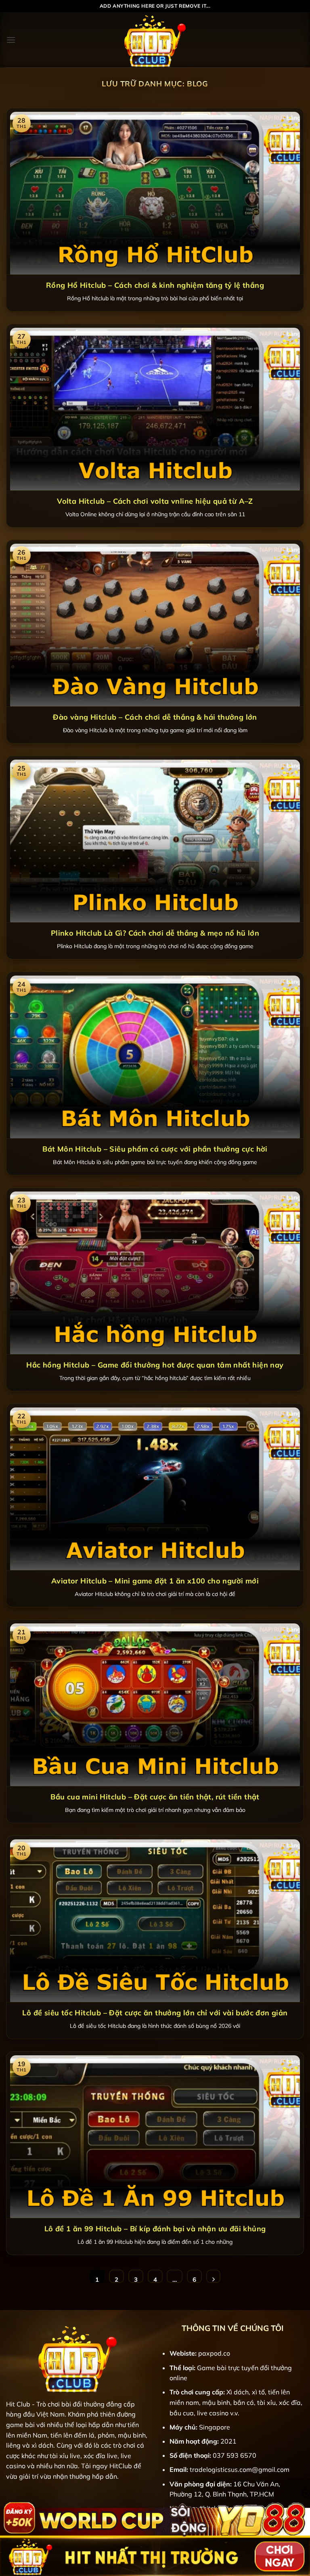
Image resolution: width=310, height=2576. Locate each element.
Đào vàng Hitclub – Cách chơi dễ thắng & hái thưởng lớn (155, 717)
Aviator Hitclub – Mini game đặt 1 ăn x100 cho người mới (155, 1581)
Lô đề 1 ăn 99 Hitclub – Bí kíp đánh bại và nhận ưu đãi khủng (155, 2229)
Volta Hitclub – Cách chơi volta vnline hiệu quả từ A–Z (155, 501)
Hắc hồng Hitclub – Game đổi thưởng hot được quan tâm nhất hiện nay (155, 1365)
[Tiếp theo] (213, 2277)
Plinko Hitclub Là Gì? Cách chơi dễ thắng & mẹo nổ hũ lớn (155, 933)
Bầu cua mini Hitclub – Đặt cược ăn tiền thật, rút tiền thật (155, 1797)
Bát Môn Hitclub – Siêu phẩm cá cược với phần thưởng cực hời (155, 1149)
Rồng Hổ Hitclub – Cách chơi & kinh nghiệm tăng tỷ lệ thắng (155, 285)
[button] (11, 40)
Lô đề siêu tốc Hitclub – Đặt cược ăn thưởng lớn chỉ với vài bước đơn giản (155, 2013)
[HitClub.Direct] (155, 40)
